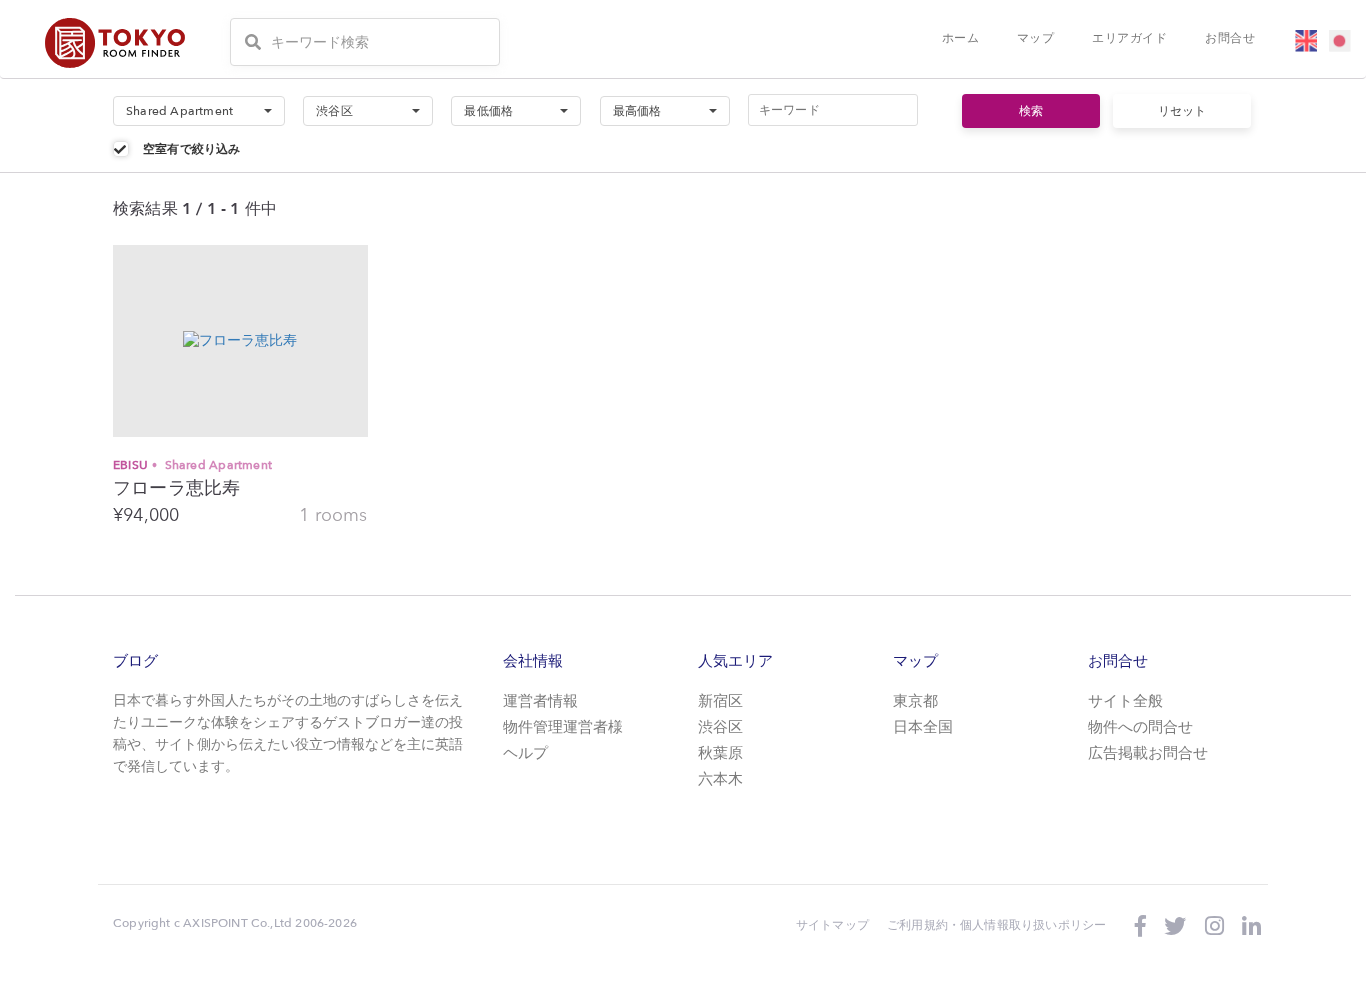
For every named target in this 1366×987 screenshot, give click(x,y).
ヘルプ (525, 754)
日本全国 (923, 728)
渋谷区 (720, 728)
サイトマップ (832, 925)
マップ (1035, 38)
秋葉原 (720, 754)
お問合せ (1230, 38)
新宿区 (720, 702)
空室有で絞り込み (192, 149)
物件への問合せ (1140, 728)
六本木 (720, 780)
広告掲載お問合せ (1148, 754)
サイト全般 (1125, 702)
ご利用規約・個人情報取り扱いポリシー (996, 925)
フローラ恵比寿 (177, 489)
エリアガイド (1129, 38)
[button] (199, 111)
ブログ (135, 661)
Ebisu (192, 465)
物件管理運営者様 (563, 728)
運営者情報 (540, 702)
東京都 (915, 702)
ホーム (960, 38)
